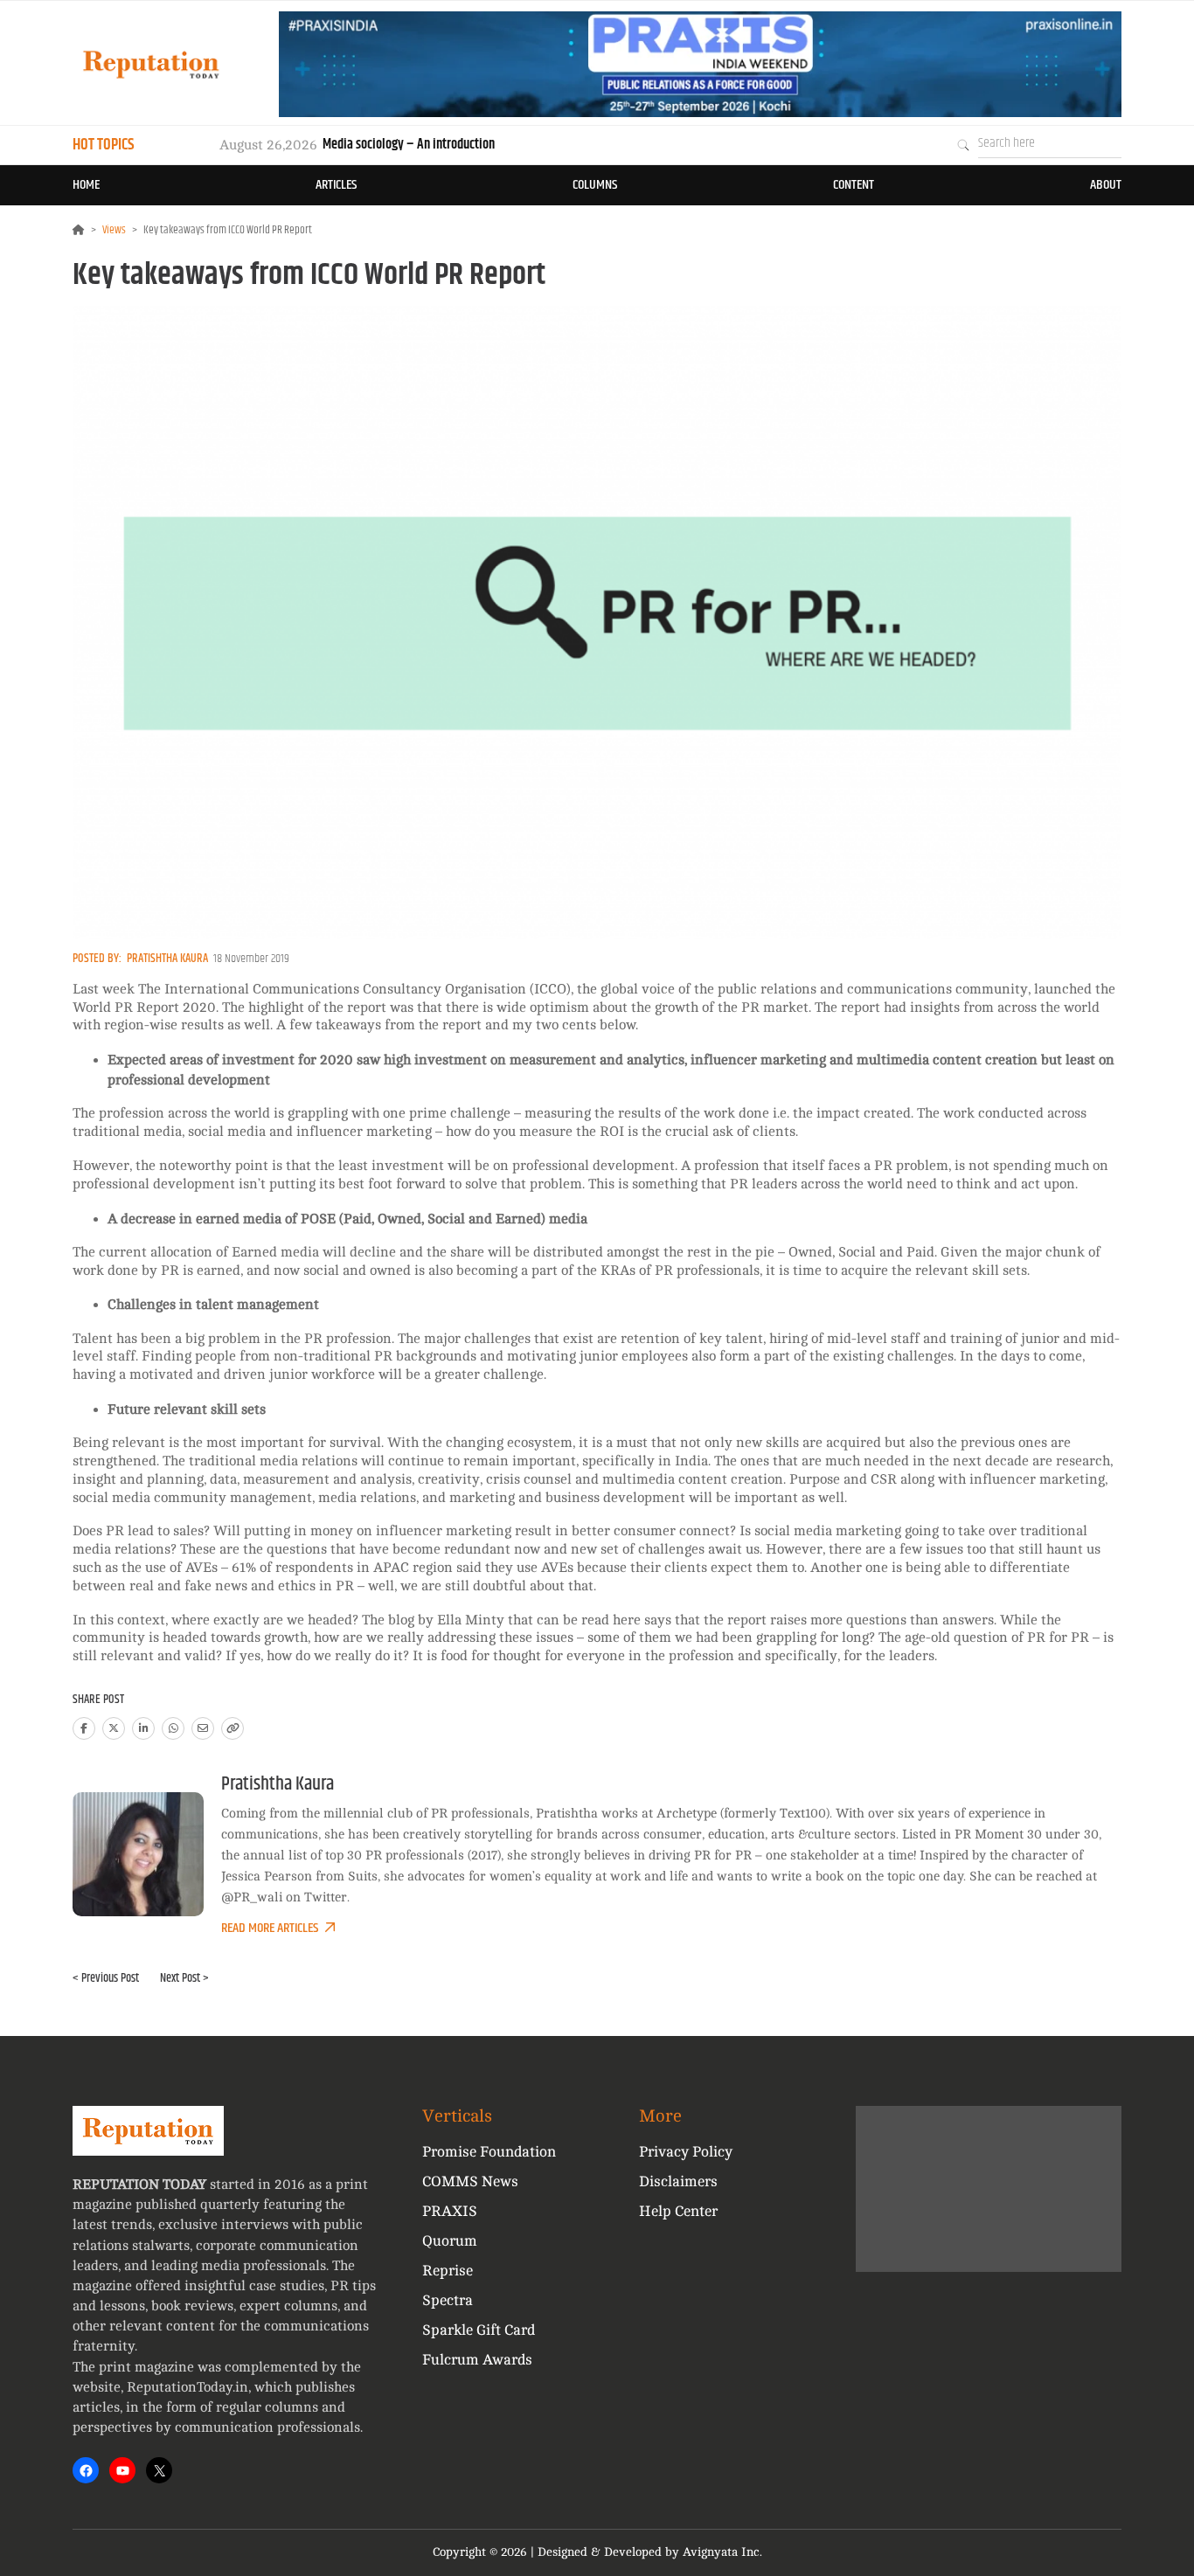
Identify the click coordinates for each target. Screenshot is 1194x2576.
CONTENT (854, 185)
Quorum (450, 2241)
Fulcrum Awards (477, 2360)
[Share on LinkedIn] (143, 1728)
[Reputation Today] (151, 64)
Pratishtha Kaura (167, 959)
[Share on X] (114, 1728)
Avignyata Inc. (722, 2552)
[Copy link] (233, 1728)
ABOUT (1106, 185)
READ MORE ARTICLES (270, 1928)
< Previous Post (106, 1978)
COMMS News (470, 2181)
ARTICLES (336, 185)
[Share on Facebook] (84, 1728)
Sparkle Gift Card (479, 2330)
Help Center (678, 2211)
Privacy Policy (686, 2152)
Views (114, 230)
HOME (86, 185)
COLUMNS (595, 185)
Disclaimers (678, 2181)
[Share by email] (203, 1728)
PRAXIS (450, 2211)
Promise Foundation (489, 2152)
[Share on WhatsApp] (173, 1728)
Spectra (448, 2300)
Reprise (448, 2271)
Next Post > (184, 1978)
